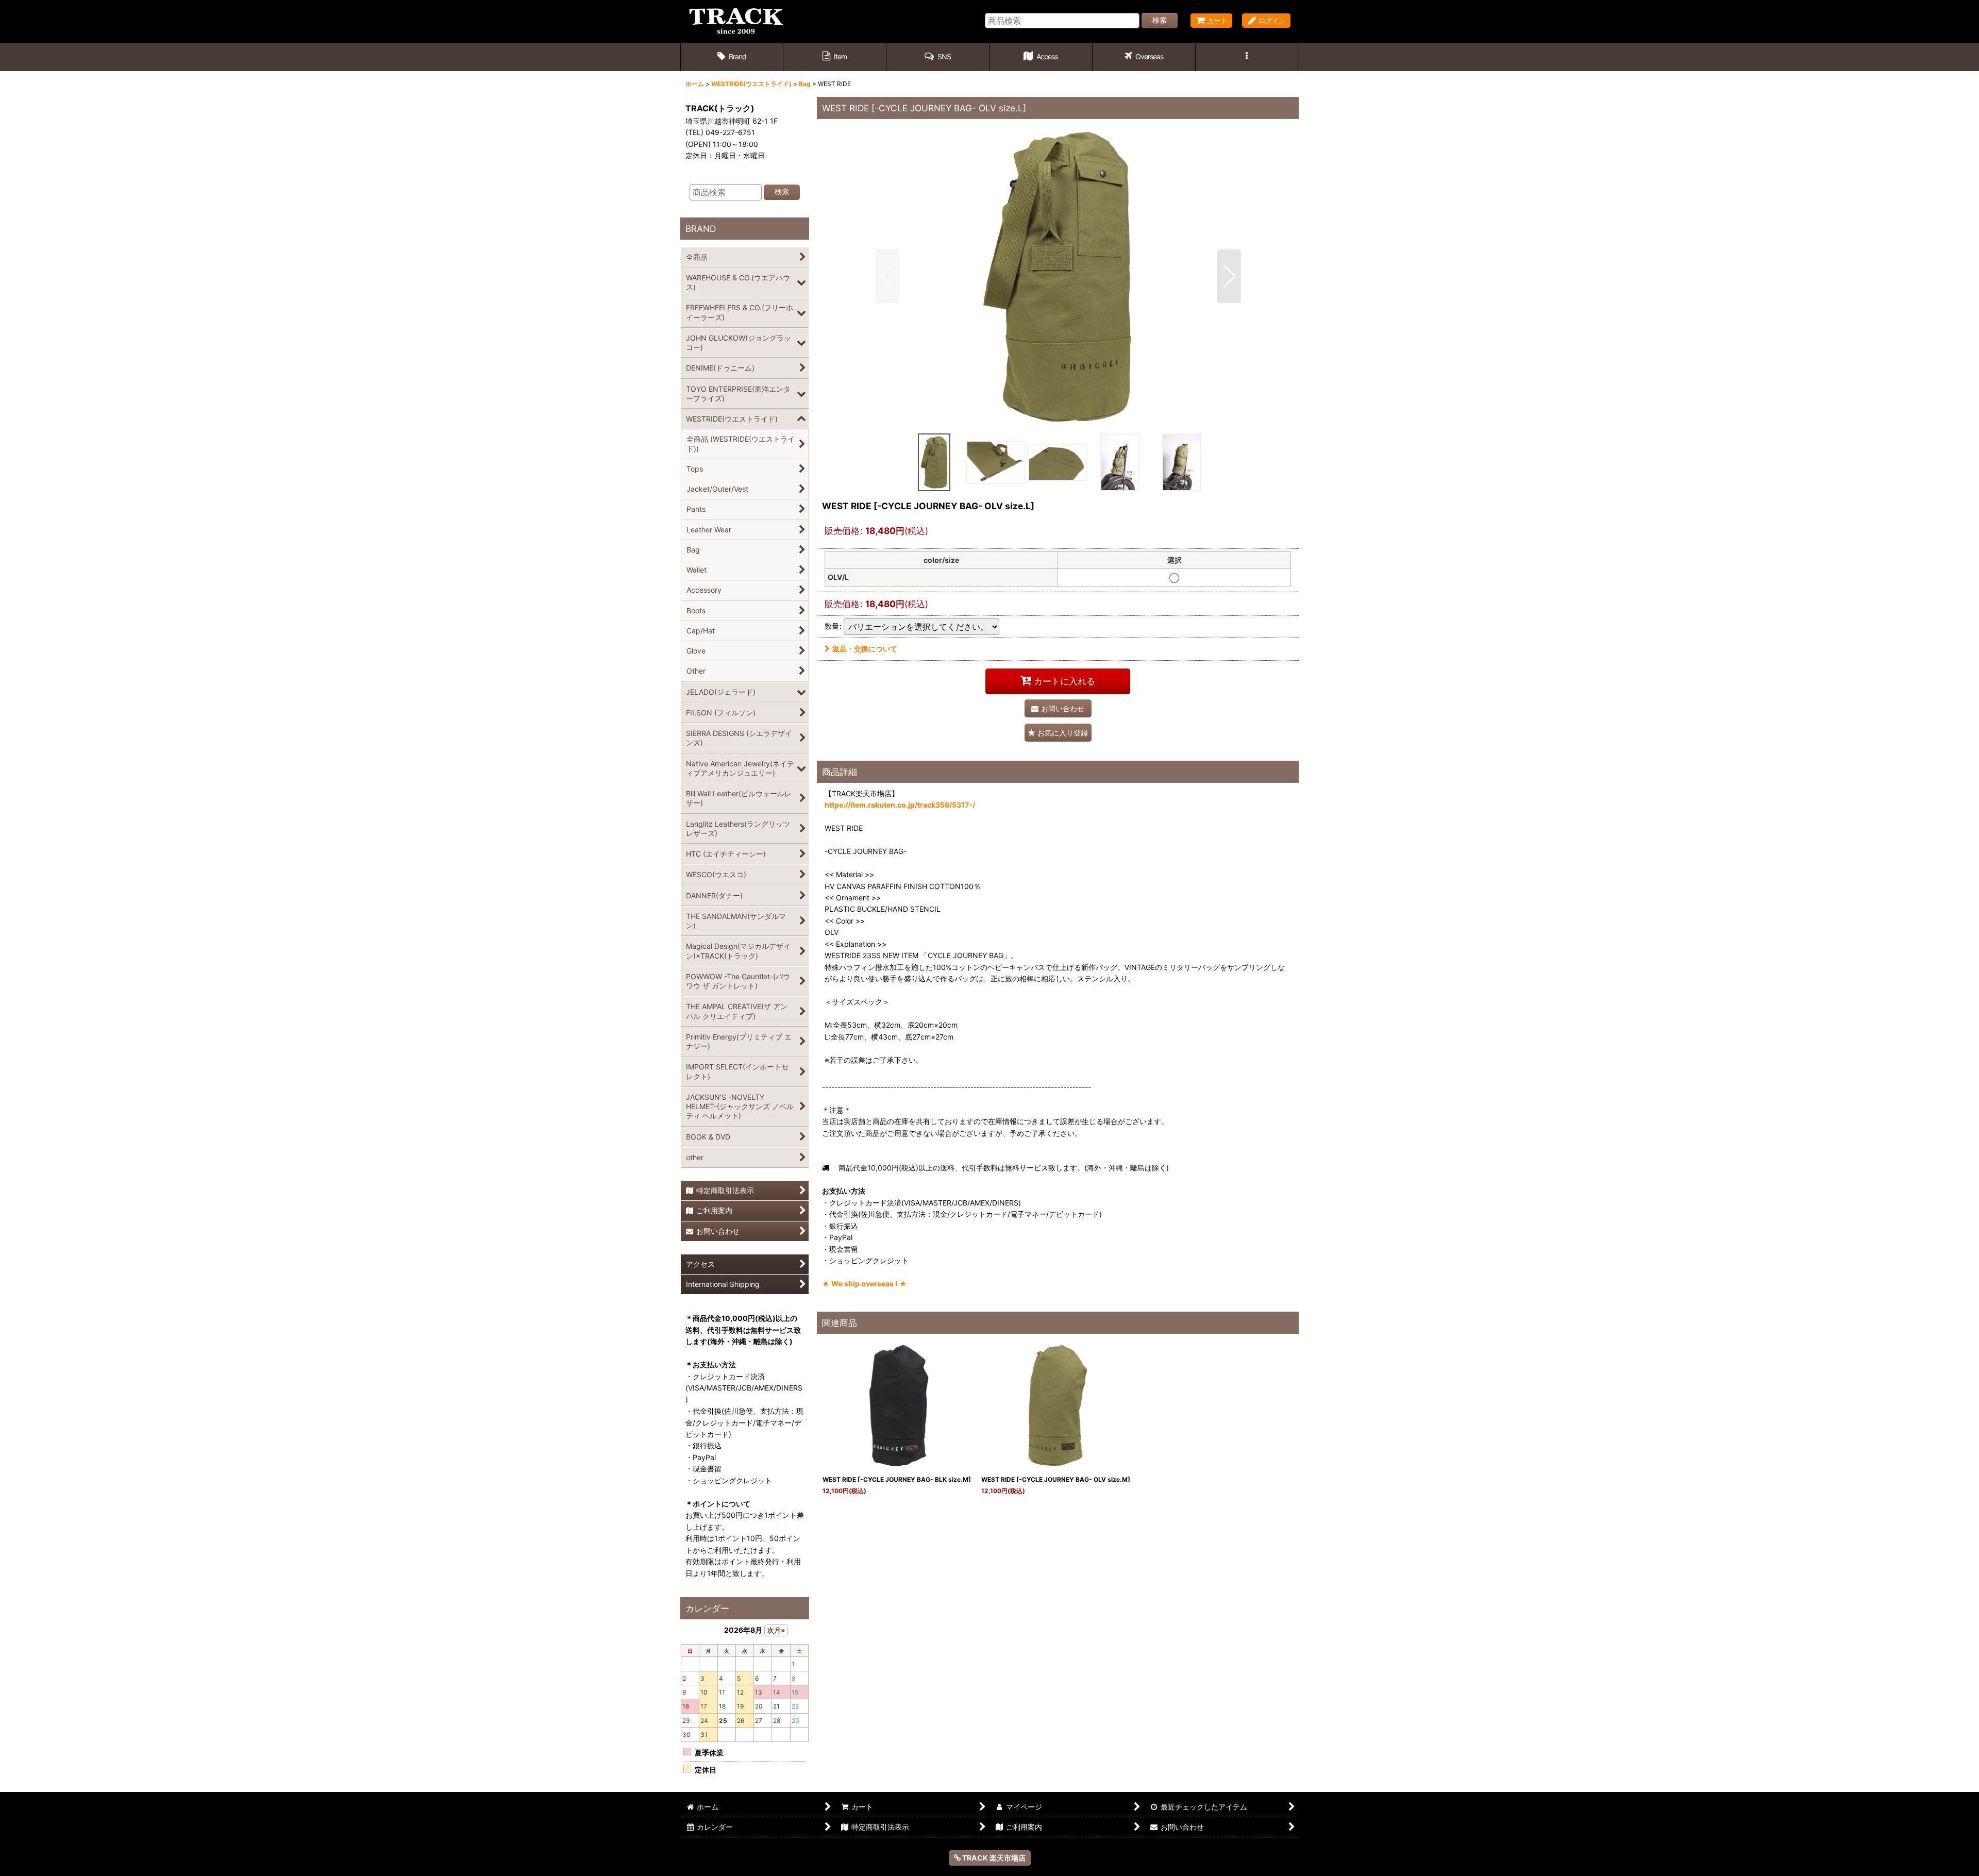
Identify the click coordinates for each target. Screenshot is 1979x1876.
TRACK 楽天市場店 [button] (993, 1858)
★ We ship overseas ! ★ (865, 1284)
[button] (938, 57)
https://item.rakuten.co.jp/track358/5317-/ (900, 805)
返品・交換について (865, 649)
